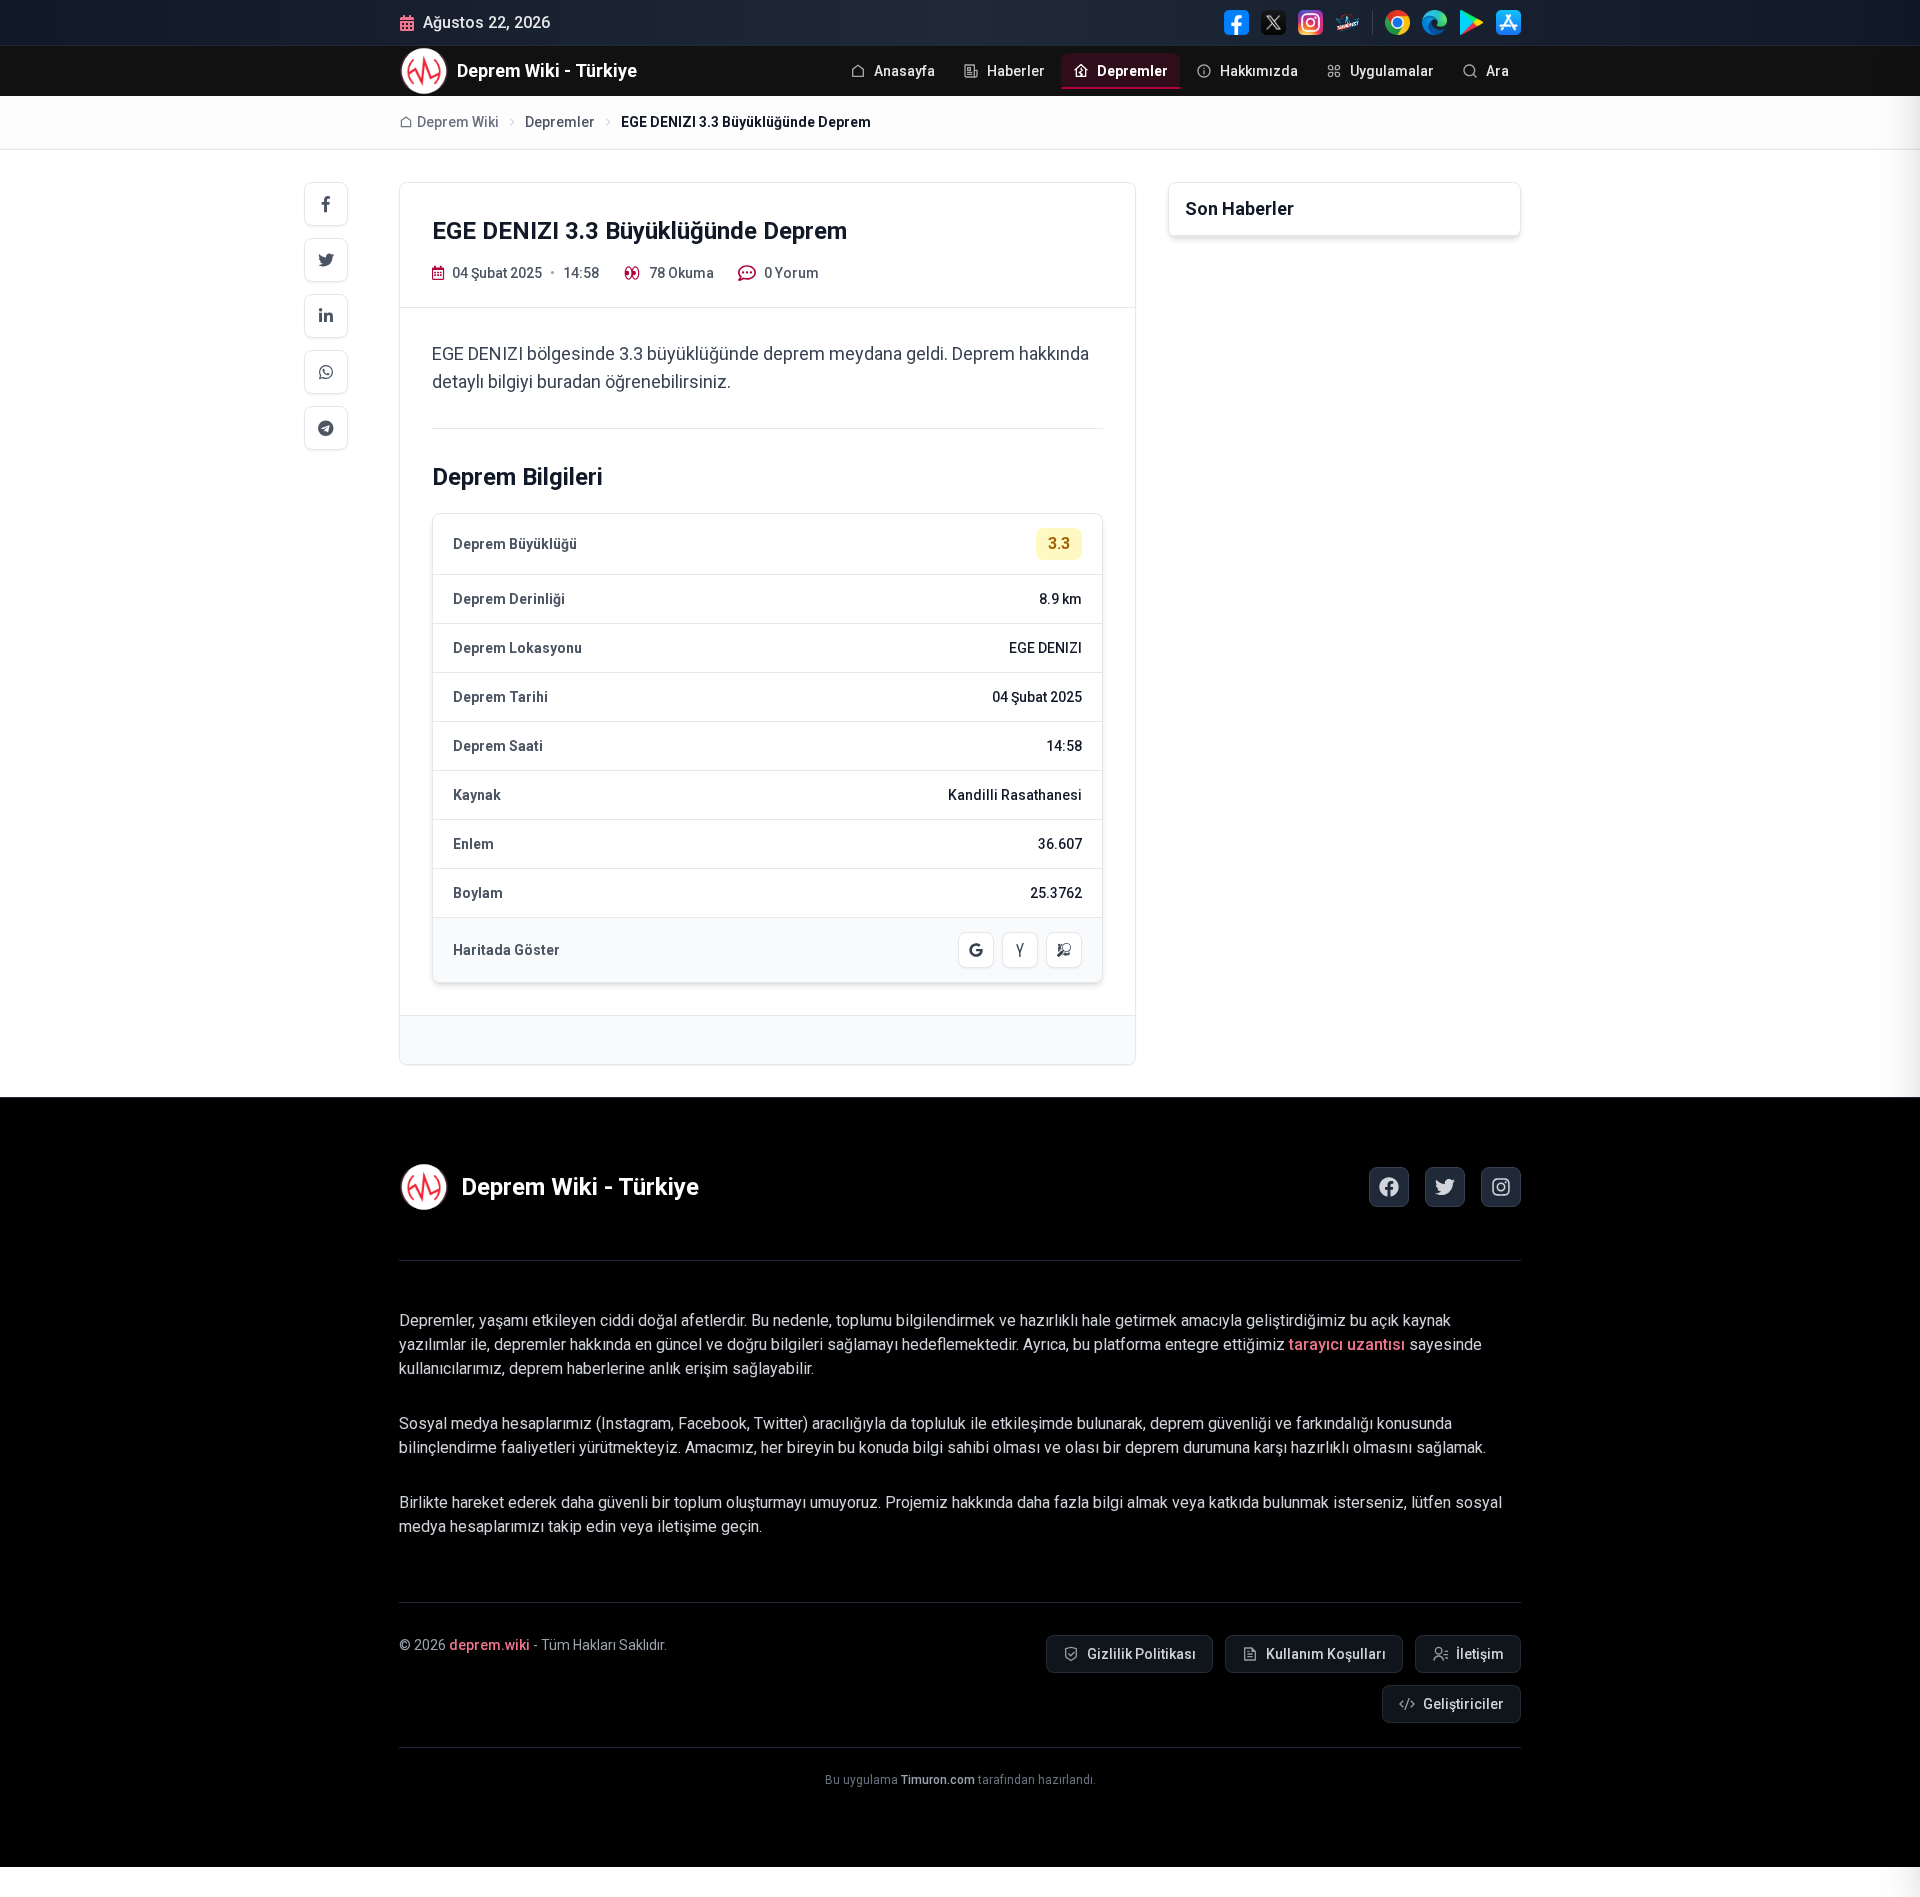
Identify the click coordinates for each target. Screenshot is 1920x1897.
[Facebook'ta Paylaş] (326, 204)
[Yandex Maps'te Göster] (1020, 950)
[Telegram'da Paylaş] (326, 428)
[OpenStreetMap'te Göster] (1064, 950)
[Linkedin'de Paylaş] (326, 316)
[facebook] (1389, 1187)
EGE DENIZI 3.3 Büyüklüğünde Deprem (746, 122)
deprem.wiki (489, 1645)
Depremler (560, 122)
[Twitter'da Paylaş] (326, 260)
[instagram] (1501, 1187)
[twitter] (1445, 1187)
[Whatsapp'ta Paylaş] (326, 372)
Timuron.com (938, 1780)
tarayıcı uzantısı (1347, 1344)
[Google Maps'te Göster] (976, 950)
